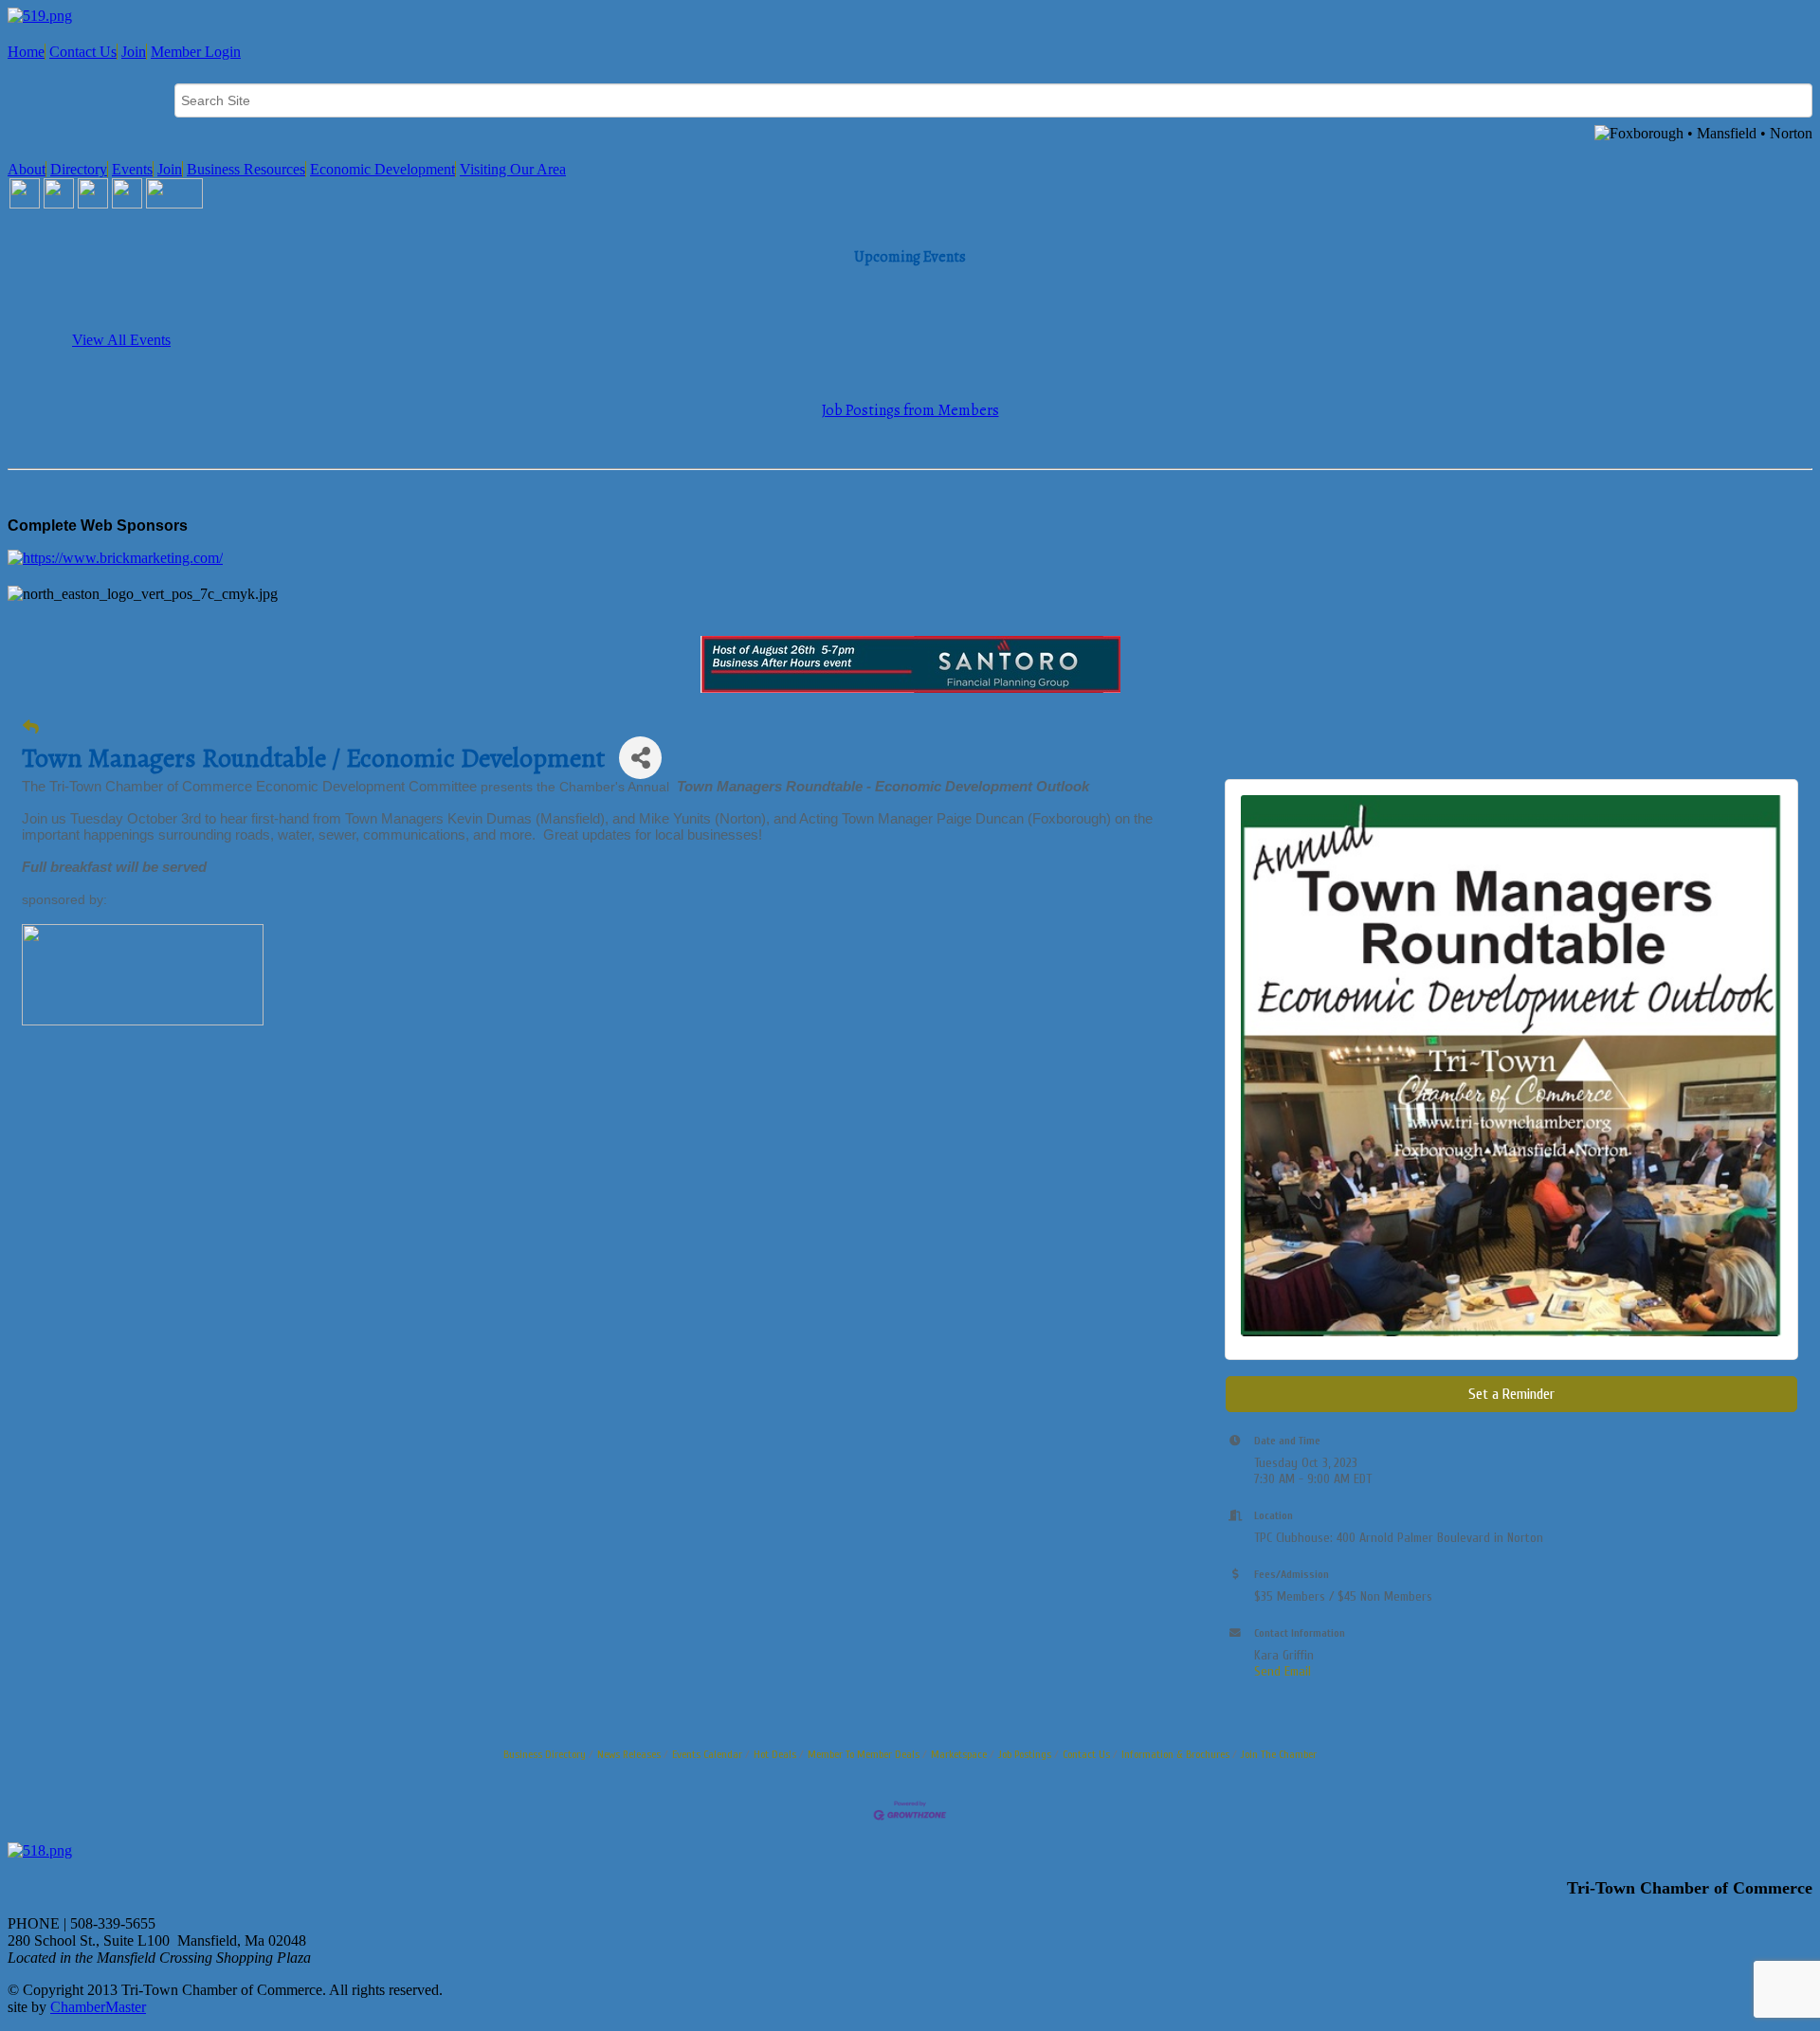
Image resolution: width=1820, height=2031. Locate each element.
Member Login (196, 52)
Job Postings (1025, 1754)
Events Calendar (707, 1754)
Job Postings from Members (910, 410)
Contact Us (83, 52)
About (27, 169)
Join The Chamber (1279, 1754)
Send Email (1283, 1671)
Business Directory (545, 1754)
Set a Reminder (1511, 1394)
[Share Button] (640, 758)
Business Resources (246, 169)
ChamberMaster (98, 2007)
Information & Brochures (1175, 1754)
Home (26, 52)
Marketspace (959, 1754)
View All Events (121, 340)
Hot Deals (775, 1754)
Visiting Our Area (513, 169)
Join (134, 52)
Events (132, 169)
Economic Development (382, 169)
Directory (79, 169)
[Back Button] (31, 727)
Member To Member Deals (864, 1754)
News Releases (629, 1754)
